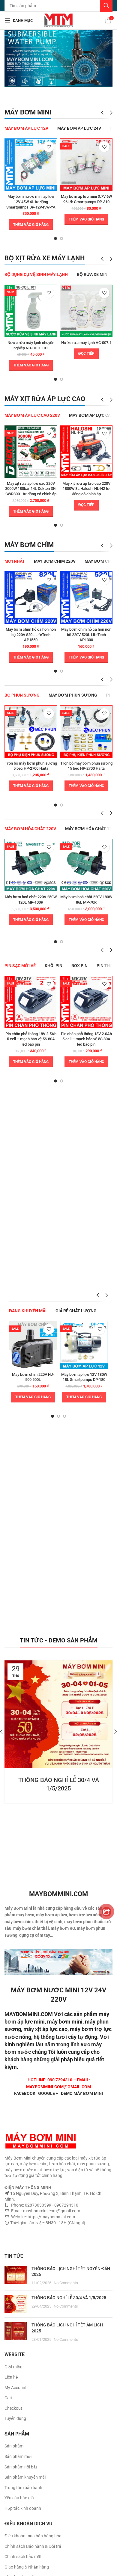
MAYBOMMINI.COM (29, 2014)
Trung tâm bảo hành (23, 2488)
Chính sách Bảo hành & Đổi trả (33, 2546)
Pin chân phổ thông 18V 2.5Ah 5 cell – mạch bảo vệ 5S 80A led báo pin (31, 1039)
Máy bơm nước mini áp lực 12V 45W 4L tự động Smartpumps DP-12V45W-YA (31, 202)
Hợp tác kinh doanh (23, 2508)
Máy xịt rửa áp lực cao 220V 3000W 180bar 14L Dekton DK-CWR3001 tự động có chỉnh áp (31, 489)
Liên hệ (11, 2377)
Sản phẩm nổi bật (21, 2467)
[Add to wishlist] (49, 147)
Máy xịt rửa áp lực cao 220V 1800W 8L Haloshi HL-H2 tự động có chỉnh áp (86, 489)
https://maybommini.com (51, 2217)
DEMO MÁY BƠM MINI (82, 2093)
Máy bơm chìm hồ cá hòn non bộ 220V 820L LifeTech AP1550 (31, 635)
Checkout (13, 2408)
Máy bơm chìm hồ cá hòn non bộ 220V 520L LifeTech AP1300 (86, 635)
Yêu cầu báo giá (19, 2498)
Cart (9, 2398)
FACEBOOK (25, 2093)
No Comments (66, 2283)
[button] (31, 225)
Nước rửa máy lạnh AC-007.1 (86, 343)
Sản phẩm (14, 2446)
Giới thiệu (13, 2367)
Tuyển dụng (15, 2418)
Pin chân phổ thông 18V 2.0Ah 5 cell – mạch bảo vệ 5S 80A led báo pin (86, 1039)
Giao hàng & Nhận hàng (27, 2567)
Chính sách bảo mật (23, 2557)
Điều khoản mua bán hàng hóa (33, 2536)
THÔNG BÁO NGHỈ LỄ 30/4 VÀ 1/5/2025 (69, 2298)
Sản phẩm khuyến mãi (25, 2477)
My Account (16, 2388)
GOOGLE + (48, 2093)
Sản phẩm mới (18, 2456)
